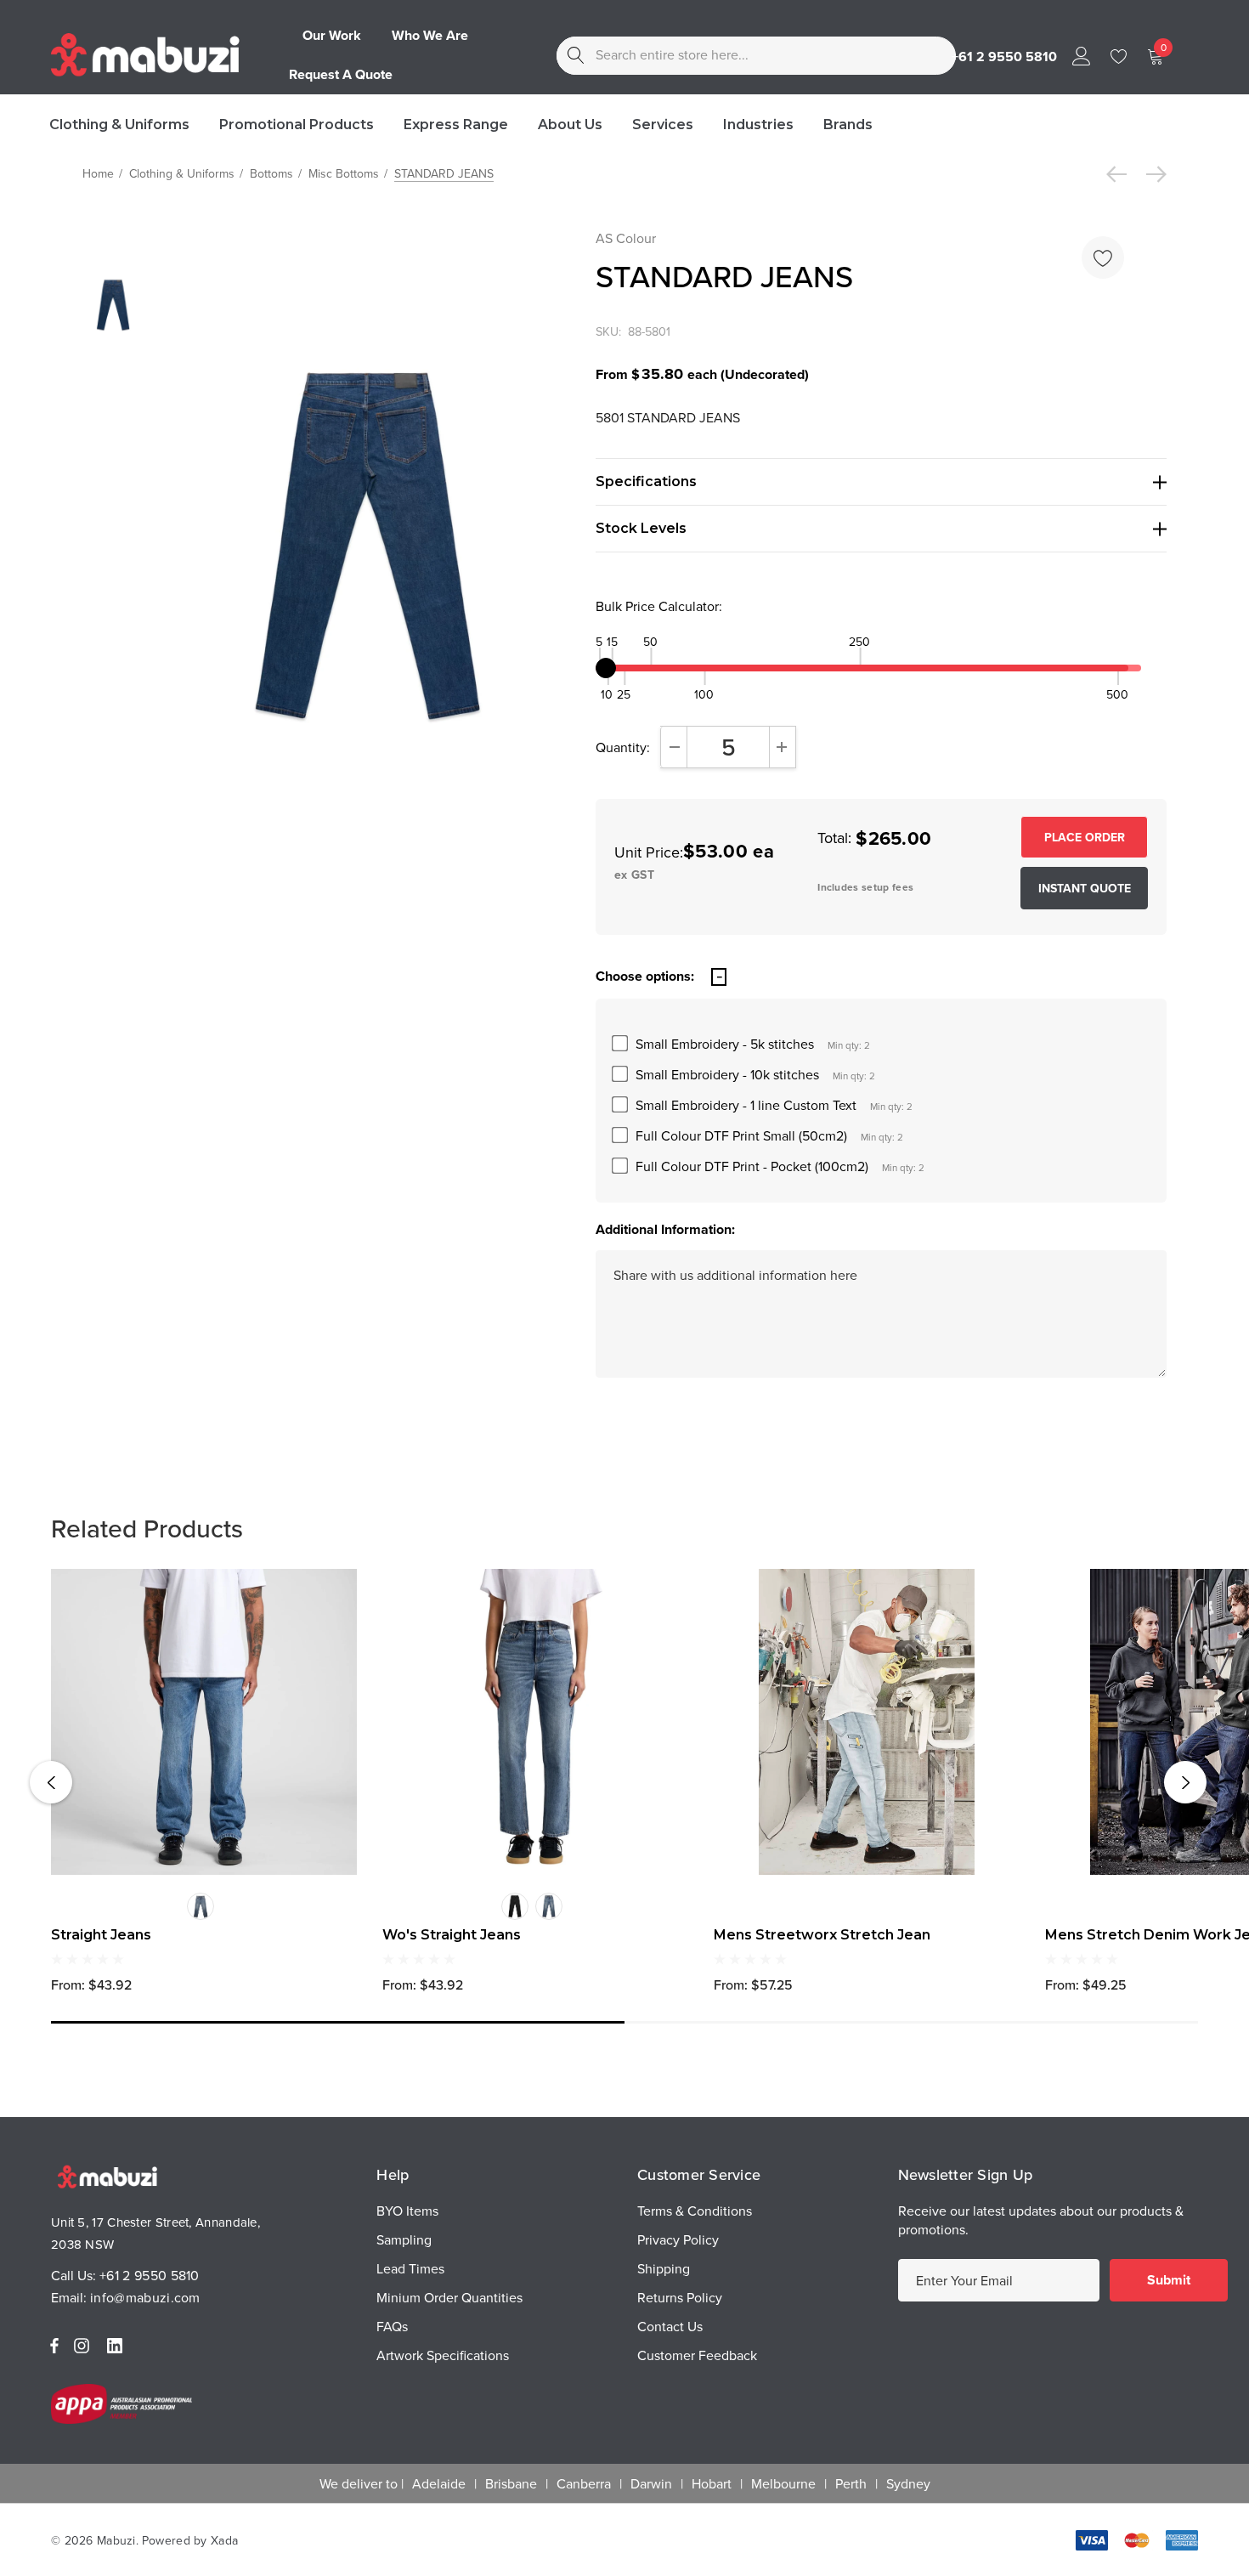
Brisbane (511, 2483)
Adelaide (439, 2483)
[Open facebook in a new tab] (54, 2346)
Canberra (584, 2483)
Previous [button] (51, 1782)
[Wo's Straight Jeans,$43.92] (535, 1722)
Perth (851, 2483)
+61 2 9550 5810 (150, 2275)
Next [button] (1185, 1782)
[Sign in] (1080, 55)
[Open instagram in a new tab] (84, 2346)
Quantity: (623, 747)
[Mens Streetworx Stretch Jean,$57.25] (867, 1722)
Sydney (908, 2483)
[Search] (576, 56)
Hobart (712, 2483)
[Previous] (1121, 174)
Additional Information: (665, 1229)
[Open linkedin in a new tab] (118, 2346)
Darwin (651, 2483)
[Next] (1152, 174)
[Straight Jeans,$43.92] (204, 1722)
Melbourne (783, 2483)
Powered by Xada (190, 2540)
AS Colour (626, 238)
